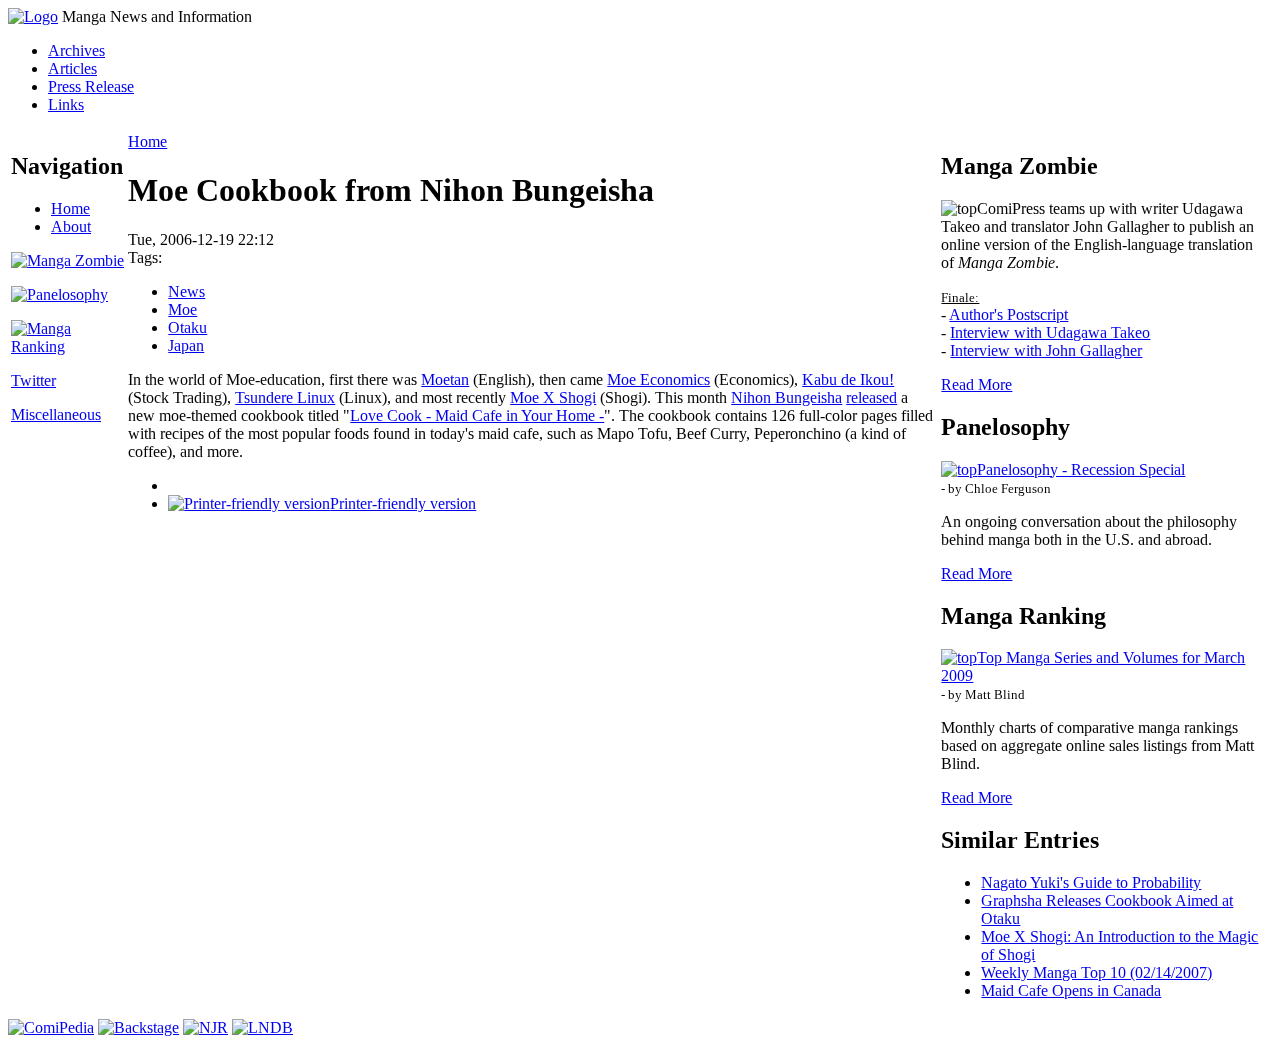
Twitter (33, 380)
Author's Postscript (1008, 314)
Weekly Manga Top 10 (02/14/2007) (1096, 972)
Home (70, 208)
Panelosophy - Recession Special (1081, 469)
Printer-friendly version (403, 503)
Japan (186, 345)
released (871, 397)
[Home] (33, 16)
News (186, 291)
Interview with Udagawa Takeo (1050, 332)
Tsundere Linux (285, 397)
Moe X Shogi (553, 397)
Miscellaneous (56, 414)
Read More (976, 384)
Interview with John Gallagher (1046, 350)
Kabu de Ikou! (848, 379)
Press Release (91, 86)
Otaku (187, 327)
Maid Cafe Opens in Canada (1071, 990)
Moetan (445, 379)
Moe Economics (658, 379)
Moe (182, 309)
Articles (72, 68)
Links (66, 104)
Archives (76, 50)
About (71, 226)
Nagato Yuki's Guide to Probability (1091, 882)
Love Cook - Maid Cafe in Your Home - (477, 415)
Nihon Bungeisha (786, 397)
